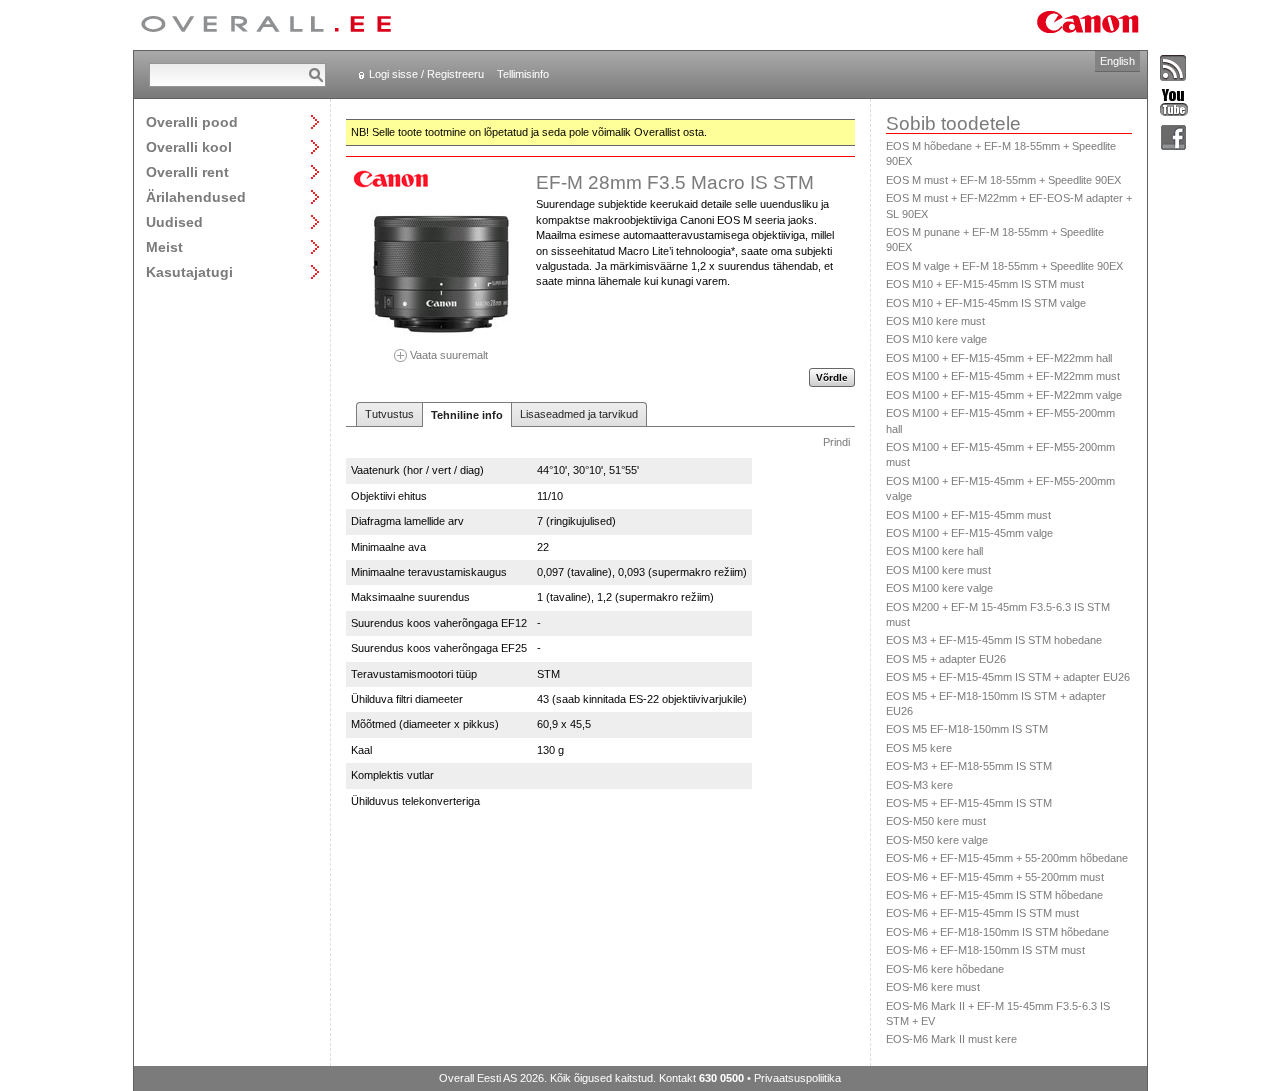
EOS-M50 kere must (936, 821)
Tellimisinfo (523, 74)
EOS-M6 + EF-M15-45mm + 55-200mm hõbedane (1007, 858)
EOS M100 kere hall (934, 551)
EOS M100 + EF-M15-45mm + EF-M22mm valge (1004, 395)
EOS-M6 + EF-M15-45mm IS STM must (982, 913)
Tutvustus (389, 414)
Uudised (174, 221)
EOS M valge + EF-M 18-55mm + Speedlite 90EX (1004, 266)
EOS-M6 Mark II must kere (951, 1039)
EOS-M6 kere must (933, 987)
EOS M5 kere (919, 748)
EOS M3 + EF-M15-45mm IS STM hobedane (994, 640)
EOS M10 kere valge (936, 339)
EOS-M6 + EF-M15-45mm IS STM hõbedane (994, 895)
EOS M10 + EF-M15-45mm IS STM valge (986, 303)
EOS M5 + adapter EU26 (946, 659)
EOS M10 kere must (935, 321)
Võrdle (832, 377)
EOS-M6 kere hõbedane (945, 969)
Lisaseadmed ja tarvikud (579, 414)
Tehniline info (467, 415)
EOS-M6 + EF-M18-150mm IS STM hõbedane (997, 932)
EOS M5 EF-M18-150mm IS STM (967, 729)
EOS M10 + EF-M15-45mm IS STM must (985, 284)
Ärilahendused (196, 196)
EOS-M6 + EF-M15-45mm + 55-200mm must (995, 877)
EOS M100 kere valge (939, 588)
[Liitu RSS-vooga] (1174, 69)
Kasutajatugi (189, 271)
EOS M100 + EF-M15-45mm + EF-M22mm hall (999, 358)
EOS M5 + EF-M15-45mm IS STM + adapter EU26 (1008, 677)
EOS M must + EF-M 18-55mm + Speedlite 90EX (1003, 180)
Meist (164, 246)
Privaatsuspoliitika (797, 1078)
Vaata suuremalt (447, 354)
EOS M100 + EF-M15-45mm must (968, 515)
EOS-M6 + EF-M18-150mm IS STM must (985, 950)
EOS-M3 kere (919, 785)
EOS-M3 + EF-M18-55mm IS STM (969, 766)
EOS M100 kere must (938, 570)
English (1117, 61)
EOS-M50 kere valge (937, 840)
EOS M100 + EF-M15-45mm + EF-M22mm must (1003, 376)
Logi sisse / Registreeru (426, 74)
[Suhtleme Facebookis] (1174, 138)
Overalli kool (189, 146)
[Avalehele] (266, 25)
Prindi (836, 442)
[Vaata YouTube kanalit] (1174, 103)
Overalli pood (192, 121)
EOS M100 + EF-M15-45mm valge (969, 533)
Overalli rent (187, 171)
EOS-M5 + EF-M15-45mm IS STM (969, 803)
